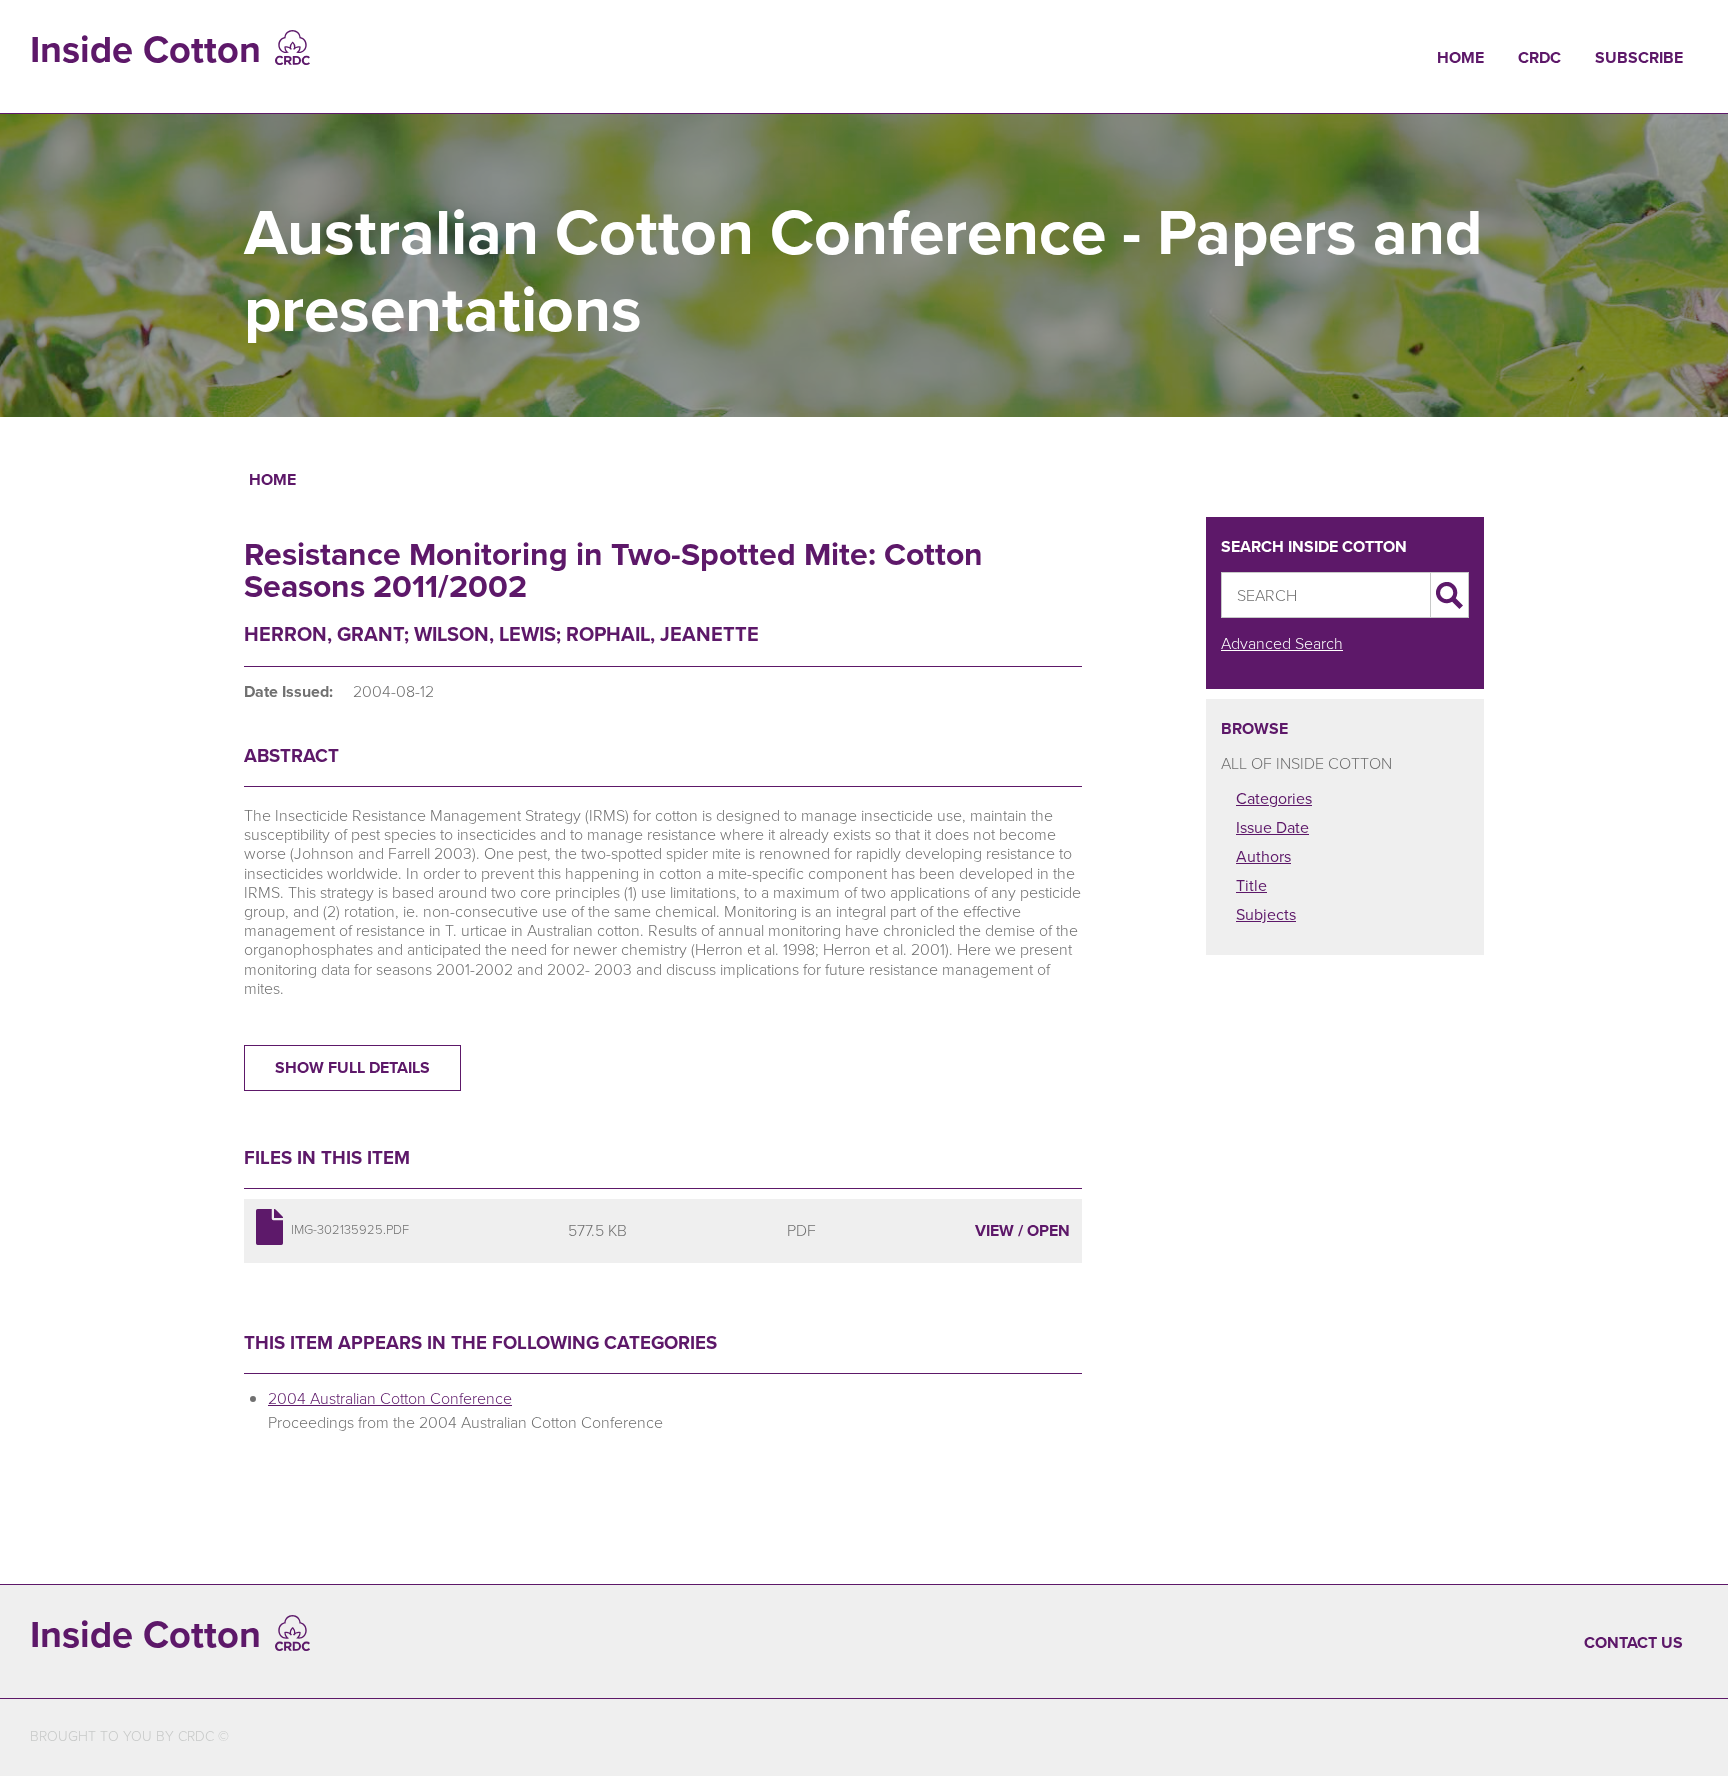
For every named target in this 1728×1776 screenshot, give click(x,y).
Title (1251, 885)
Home (1460, 57)
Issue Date (1272, 827)
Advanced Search (1282, 643)
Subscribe (1639, 57)
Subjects (1266, 914)
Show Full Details (352, 1067)
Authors (1263, 856)
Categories (1274, 798)
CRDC (1539, 57)
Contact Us (1633, 1642)
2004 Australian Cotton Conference (390, 1398)
